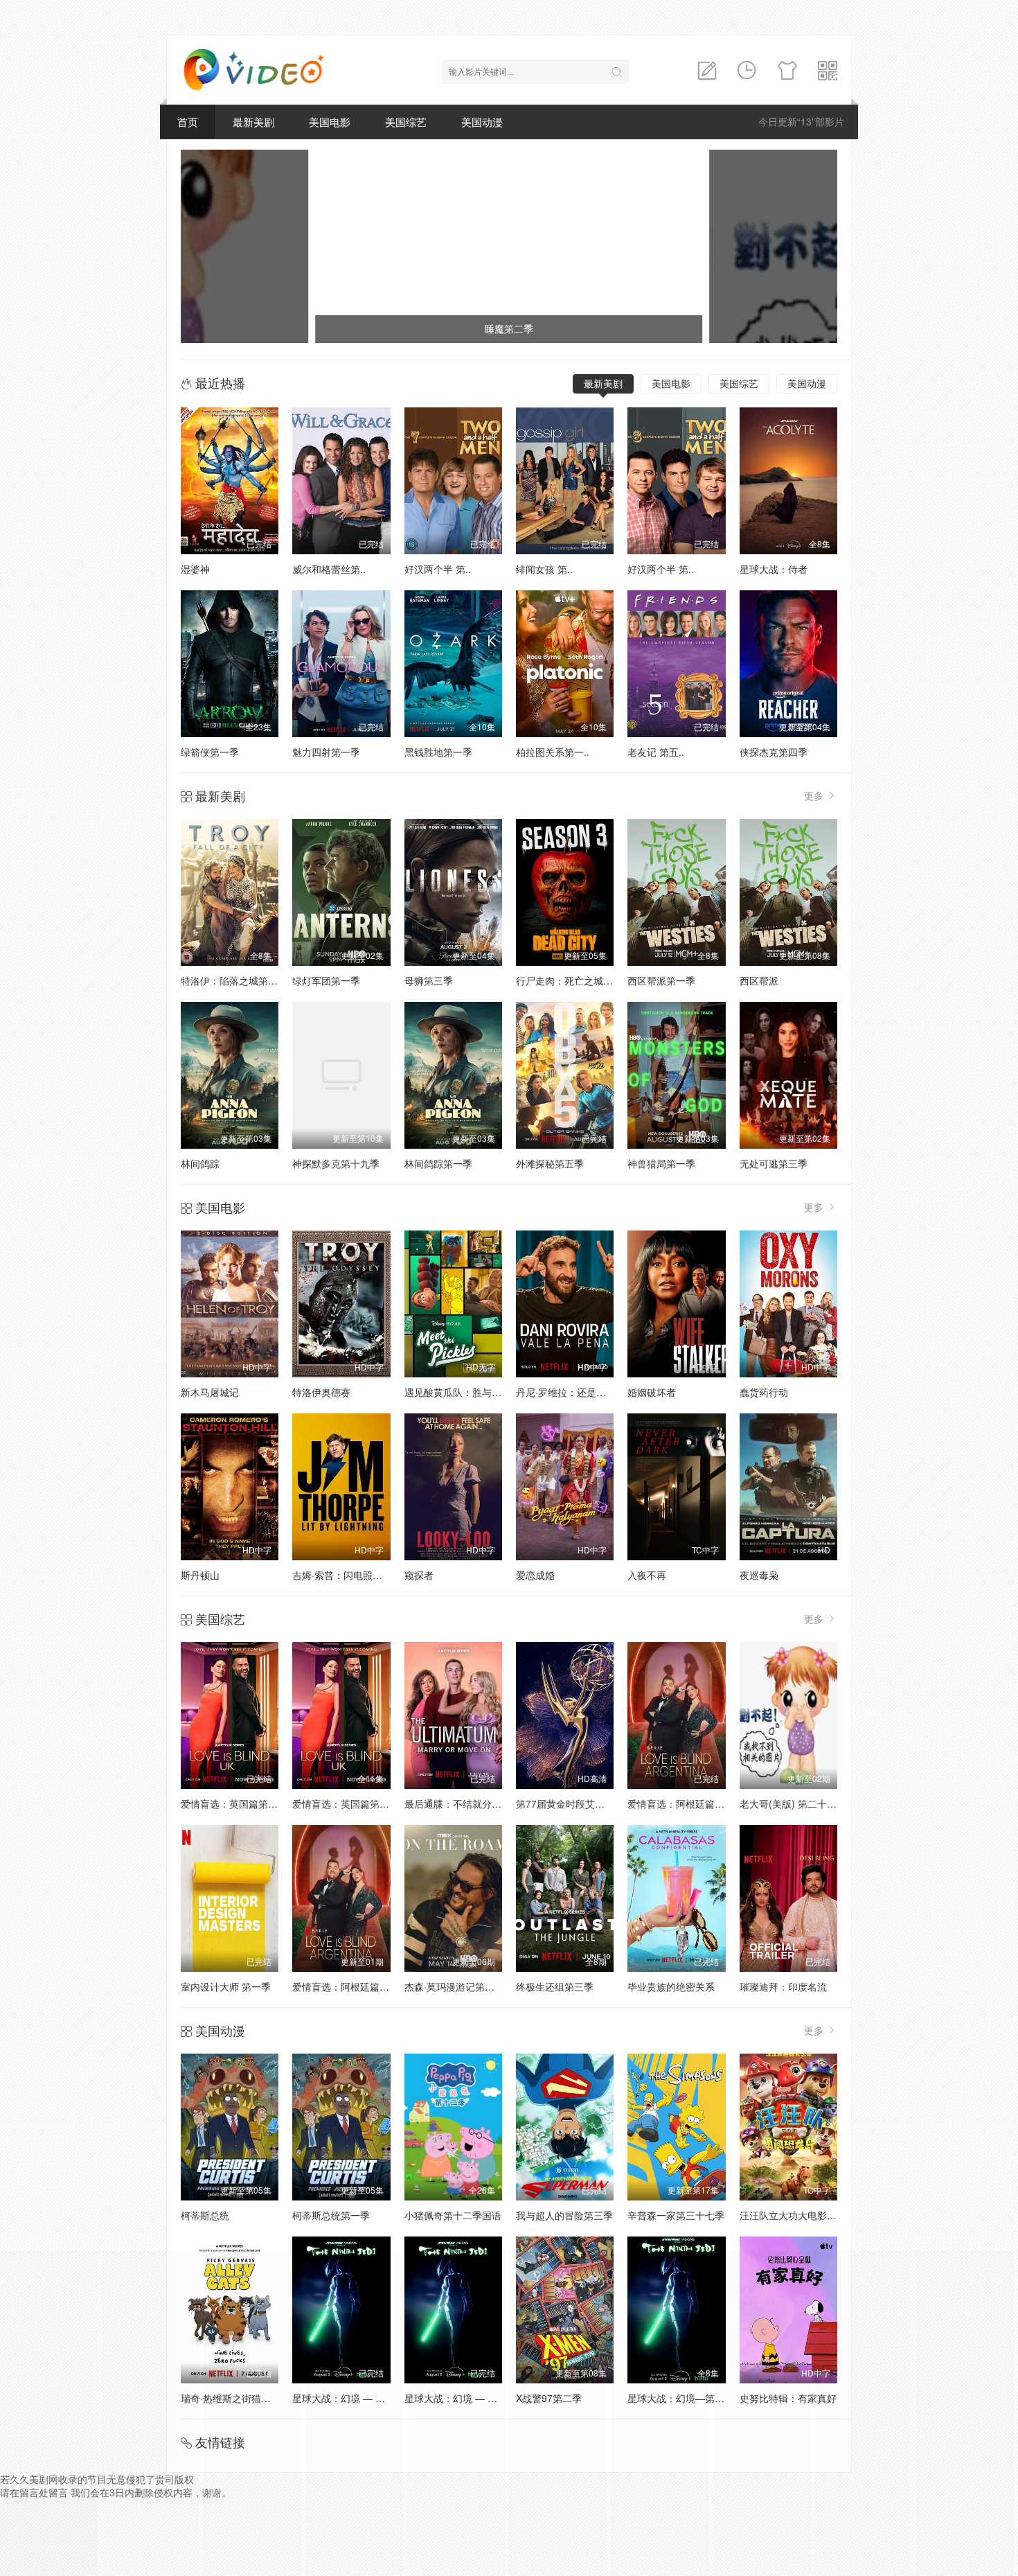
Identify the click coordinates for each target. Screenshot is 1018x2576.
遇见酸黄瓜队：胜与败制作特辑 (472, 1392)
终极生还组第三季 (555, 1986)
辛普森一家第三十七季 (676, 2215)
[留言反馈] (707, 71)
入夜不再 (647, 1575)
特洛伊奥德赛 (321, 1392)
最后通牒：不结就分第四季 (463, 1803)
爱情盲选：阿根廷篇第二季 (686, 1803)
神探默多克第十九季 (336, 1163)
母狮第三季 (429, 980)
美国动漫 (482, 122)
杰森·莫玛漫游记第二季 (454, 1986)
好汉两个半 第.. (438, 569)
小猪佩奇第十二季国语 (453, 2215)
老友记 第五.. (656, 752)
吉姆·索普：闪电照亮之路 (347, 1575)
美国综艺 (406, 122)
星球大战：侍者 (774, 569)
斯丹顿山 (200, 1575)
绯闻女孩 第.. (544, 569)
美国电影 (330, 122)
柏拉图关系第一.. (553, 752)
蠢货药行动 (764, 1392)
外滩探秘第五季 (550, 1163)
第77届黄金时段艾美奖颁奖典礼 (584, 1803)
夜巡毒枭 (759, 1575)
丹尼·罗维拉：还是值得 (566, 1392)
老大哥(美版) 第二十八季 (793, 1803)
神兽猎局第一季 (661, 1163)
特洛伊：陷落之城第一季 (234, 980)
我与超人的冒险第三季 (564, 2215)
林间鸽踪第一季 (438, 1163)
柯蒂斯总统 (205, 2215)
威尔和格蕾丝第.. (329, 569)
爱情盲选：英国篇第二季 (346, 1803)
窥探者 (419, 1575)
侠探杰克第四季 (774, 752)
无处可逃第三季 (774, 1163)
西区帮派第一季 (661, 980)
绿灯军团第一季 (326, 980)
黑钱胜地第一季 (438, 752)
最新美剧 (253, 122)
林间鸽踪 (200, 1163)
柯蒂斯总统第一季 (331, 2215)
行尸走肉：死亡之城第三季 (574, 980)
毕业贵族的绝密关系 (671, 1986)
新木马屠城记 (210, 1392)
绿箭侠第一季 (210, 752)
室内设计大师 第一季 (226, 1986)
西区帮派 (759, 980)
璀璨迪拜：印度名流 (783, 1986)
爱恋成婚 (535, 1575)
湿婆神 (195, 569)
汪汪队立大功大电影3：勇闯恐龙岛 (815, 2215)
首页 (188, 122)
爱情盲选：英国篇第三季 (234, 1803)
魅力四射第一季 (326, 752)
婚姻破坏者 (652, 1392)
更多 (815, 795)
